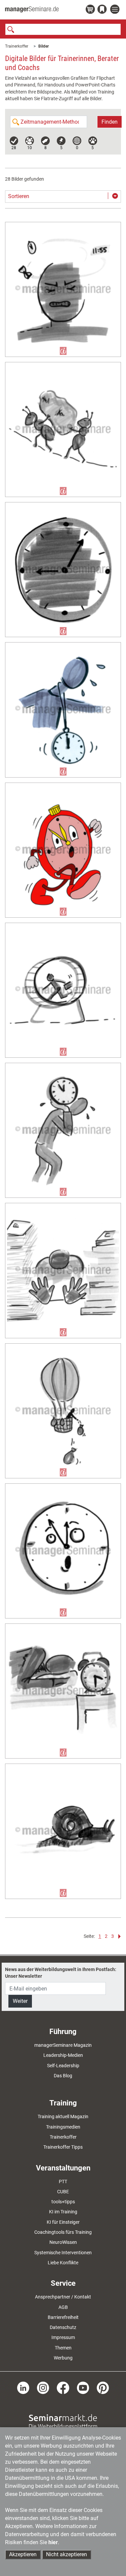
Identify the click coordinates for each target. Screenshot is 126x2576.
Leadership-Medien (63, 2055)
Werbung (63, 2358)
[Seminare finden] (63, 2421)
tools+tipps (63, 2202)
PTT (63, 2182)
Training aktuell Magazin (63, 2117)
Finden (110, 122)
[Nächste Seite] (118, 1936)
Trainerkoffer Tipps (63, 2147)
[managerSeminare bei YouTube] (83, 2387)
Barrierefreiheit (63, 2317)
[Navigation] (116, 10)
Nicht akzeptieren (67, 2554)
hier (53, 2542)
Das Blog (63, 2076)
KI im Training (63, 2212)
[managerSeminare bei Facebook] (63, 2387)
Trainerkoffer (17, 46)
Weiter (20, 2001)
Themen (63, 2348)
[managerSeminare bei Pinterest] (103, 2387)
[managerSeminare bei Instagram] (43, 2387)
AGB (63, 2307)
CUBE (63, 2192)
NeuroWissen (63, 2242)
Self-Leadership (63, 2066)
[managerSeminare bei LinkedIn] (23, 2387)
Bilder (44, 46)
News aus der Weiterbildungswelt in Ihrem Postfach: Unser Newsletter (61, 1973)
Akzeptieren (23, 2554)
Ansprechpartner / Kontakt (63, 2297)
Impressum (63, 2337)
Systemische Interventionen (63, 2253)
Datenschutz (63, 2327)
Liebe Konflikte (63, 2263)
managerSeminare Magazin (63, 2045)
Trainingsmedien (63, 2127)
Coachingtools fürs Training (63, 2232)
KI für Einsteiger (63, 2222)
